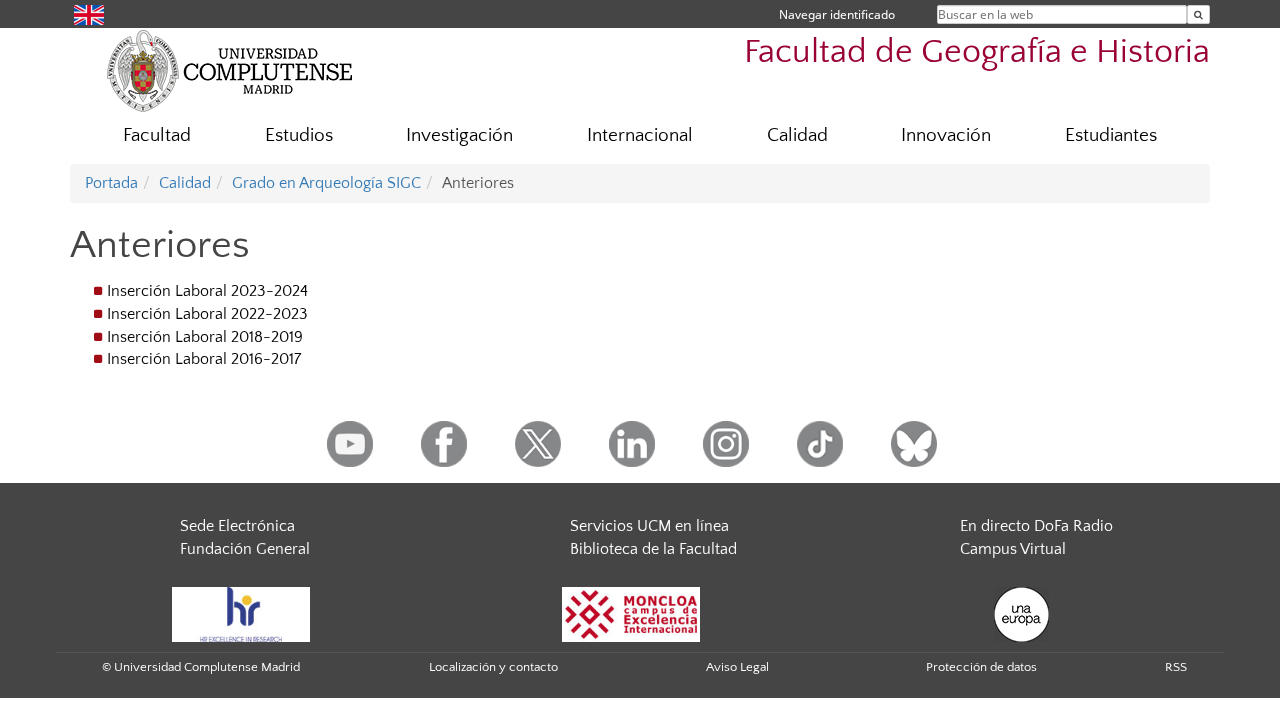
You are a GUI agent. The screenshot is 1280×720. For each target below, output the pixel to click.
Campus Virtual (1013, 549)
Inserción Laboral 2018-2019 (205, 337)
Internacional (640, 135)
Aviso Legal (737, 667)
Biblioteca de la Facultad (653, 549)
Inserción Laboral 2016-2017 (204, 359)
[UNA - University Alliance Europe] (1021, 613)
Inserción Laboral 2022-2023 (207, 314)
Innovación (946, 135)
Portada (111, 183)
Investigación (459, 135)
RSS (1176, 667)
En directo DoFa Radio (1036, 526)
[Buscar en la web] (1198, 14)
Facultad (157, 135)
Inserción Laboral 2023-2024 (207, 291)
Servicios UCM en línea (649, 526)
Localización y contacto (493, 667)
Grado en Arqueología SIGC (326, 183)
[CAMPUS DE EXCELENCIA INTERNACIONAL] (631, 613)
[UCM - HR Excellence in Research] (241, 613)
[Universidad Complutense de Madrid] (230, 70)
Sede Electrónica (237, 526)
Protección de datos (981, 667)
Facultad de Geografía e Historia (977, 52)
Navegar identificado (837, 14)
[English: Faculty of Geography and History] (89, 13)
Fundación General (245, 549)
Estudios (299, 135)
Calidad (797, 135)
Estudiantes (1111, 135)
